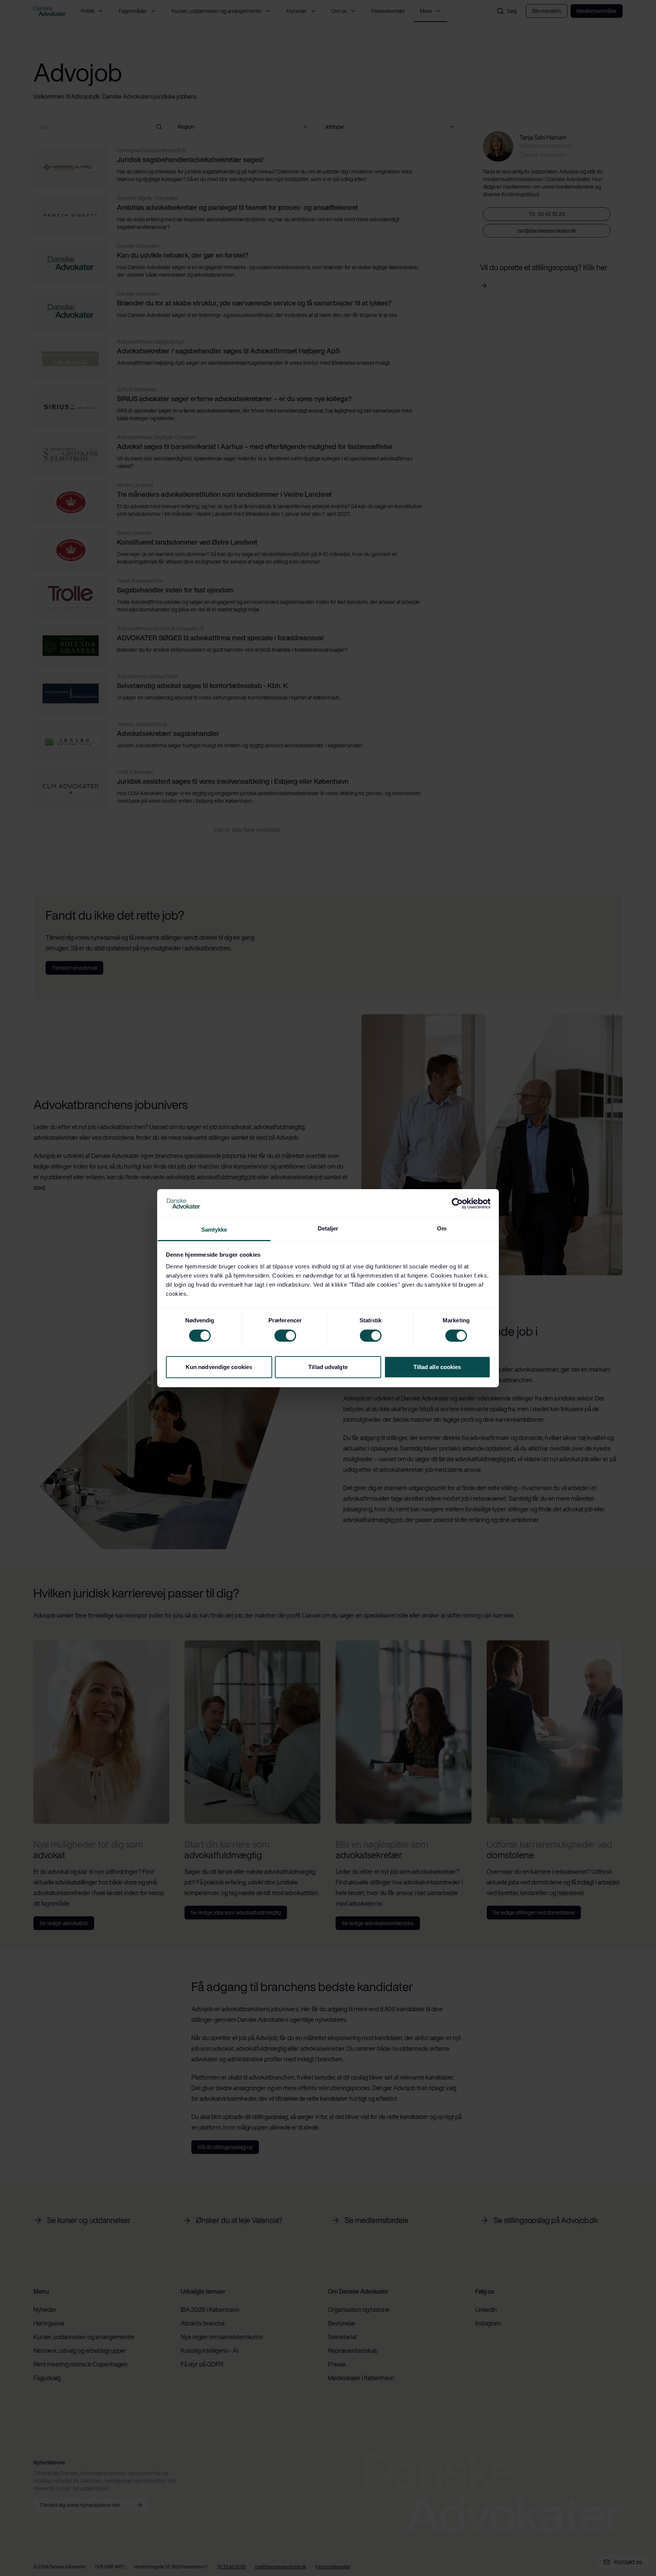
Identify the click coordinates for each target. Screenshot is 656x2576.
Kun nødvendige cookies (219, 1367)
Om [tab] (442, 1228)
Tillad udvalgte (328, 1367)
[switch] (285, 1336)
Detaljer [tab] (328, 1228)
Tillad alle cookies (437, 1367)
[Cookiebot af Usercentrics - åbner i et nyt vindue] (457, 1204)
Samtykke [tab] (214, 1230)
